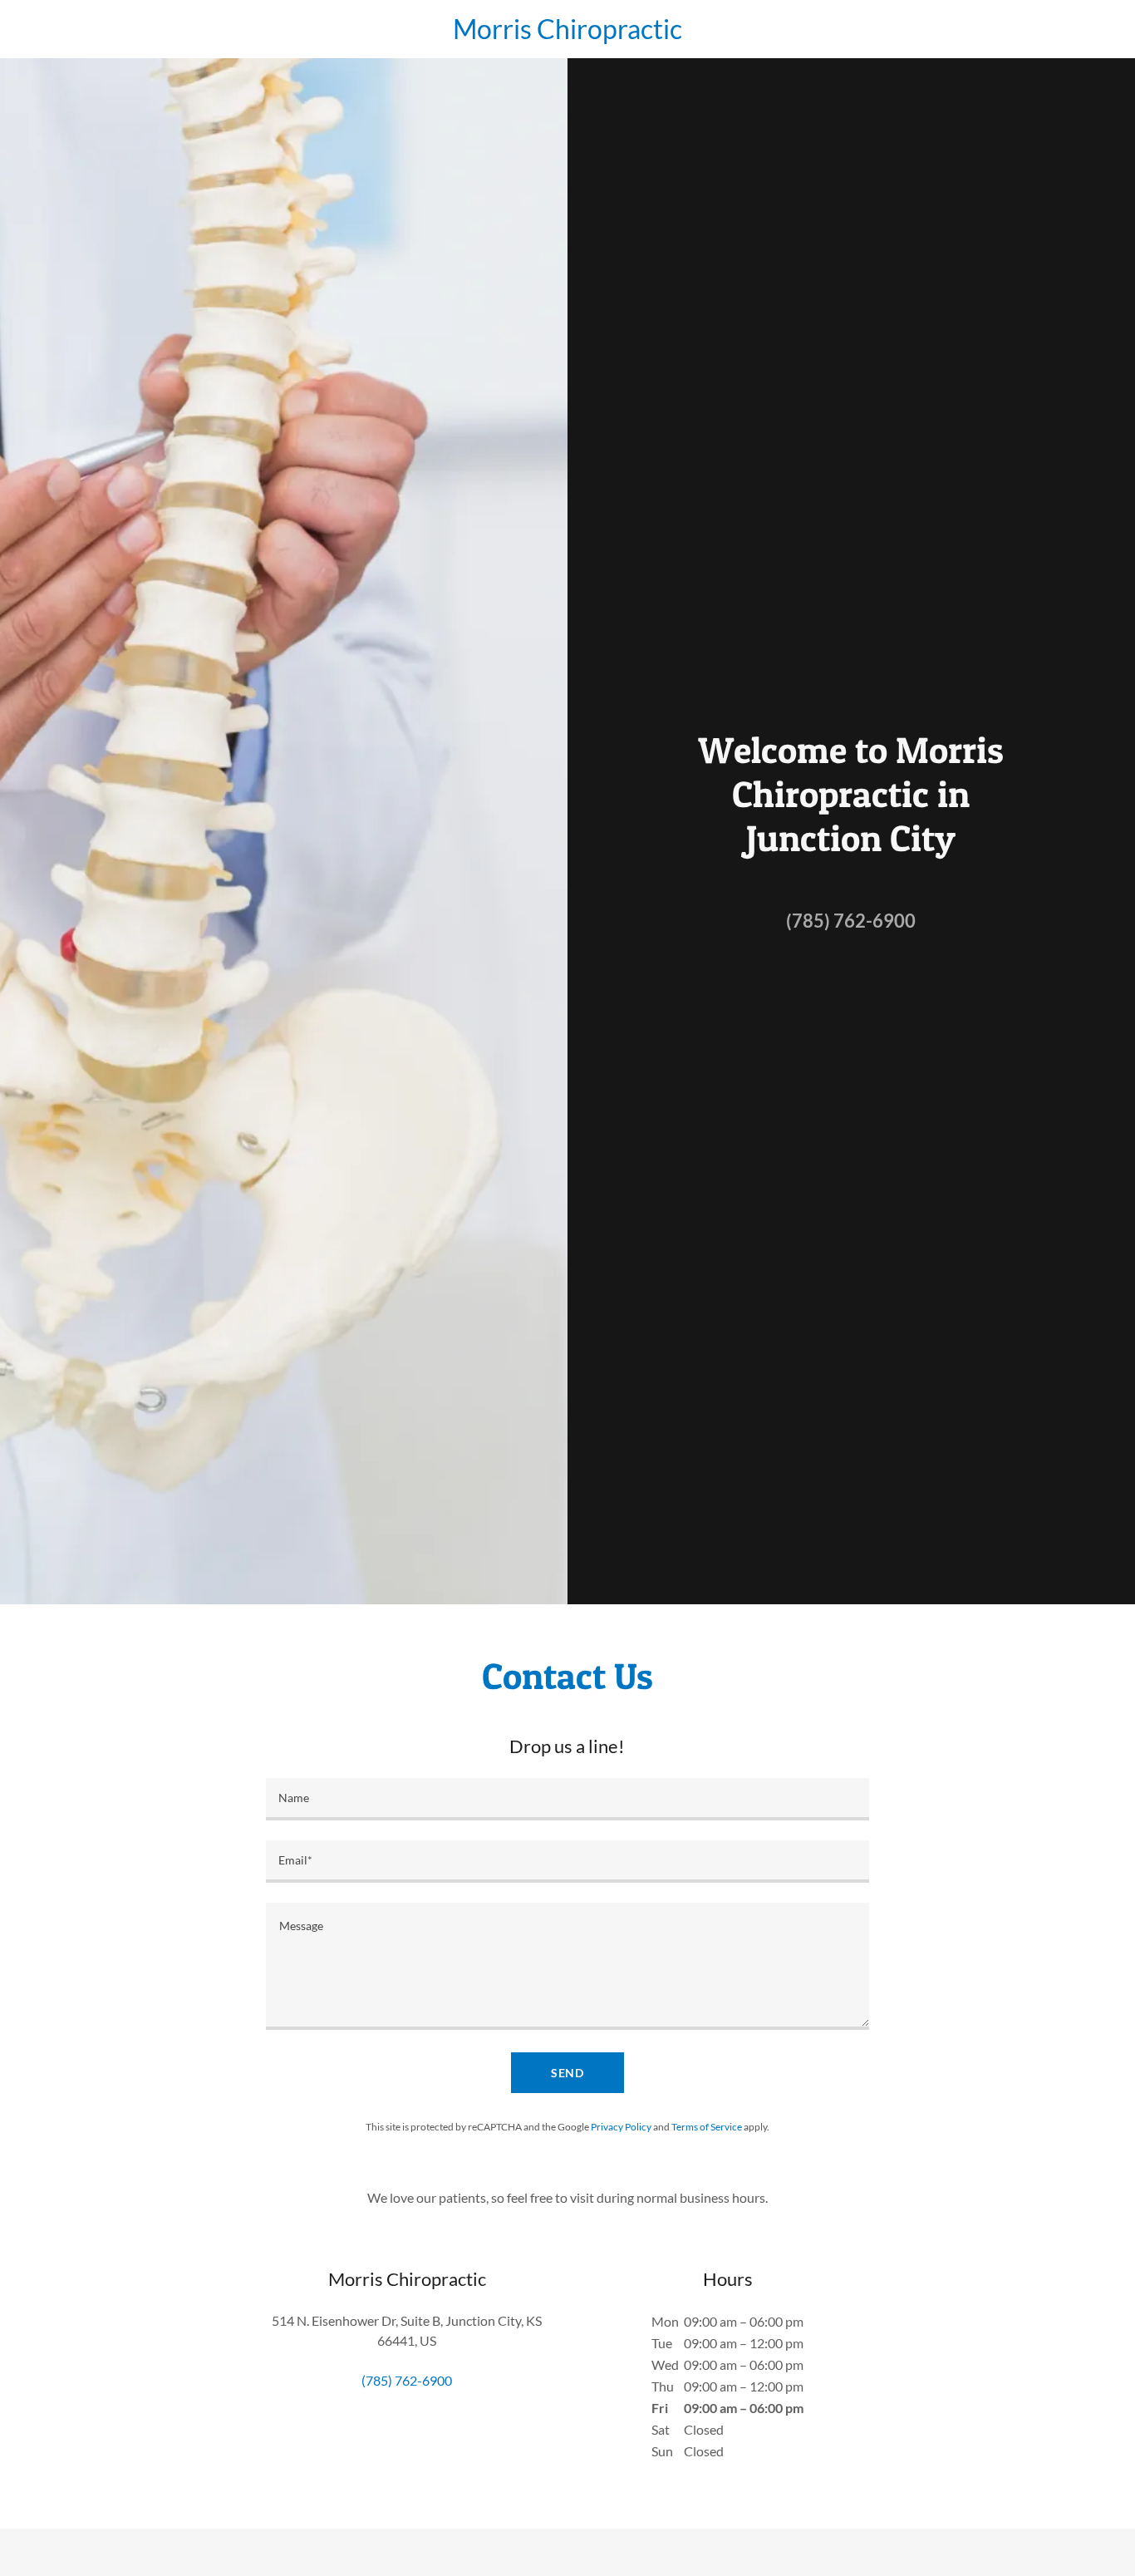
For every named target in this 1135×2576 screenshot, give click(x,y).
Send (568, 2073)
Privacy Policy (621, 2127)
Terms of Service (707, 2127)
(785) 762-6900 (851, 921)
